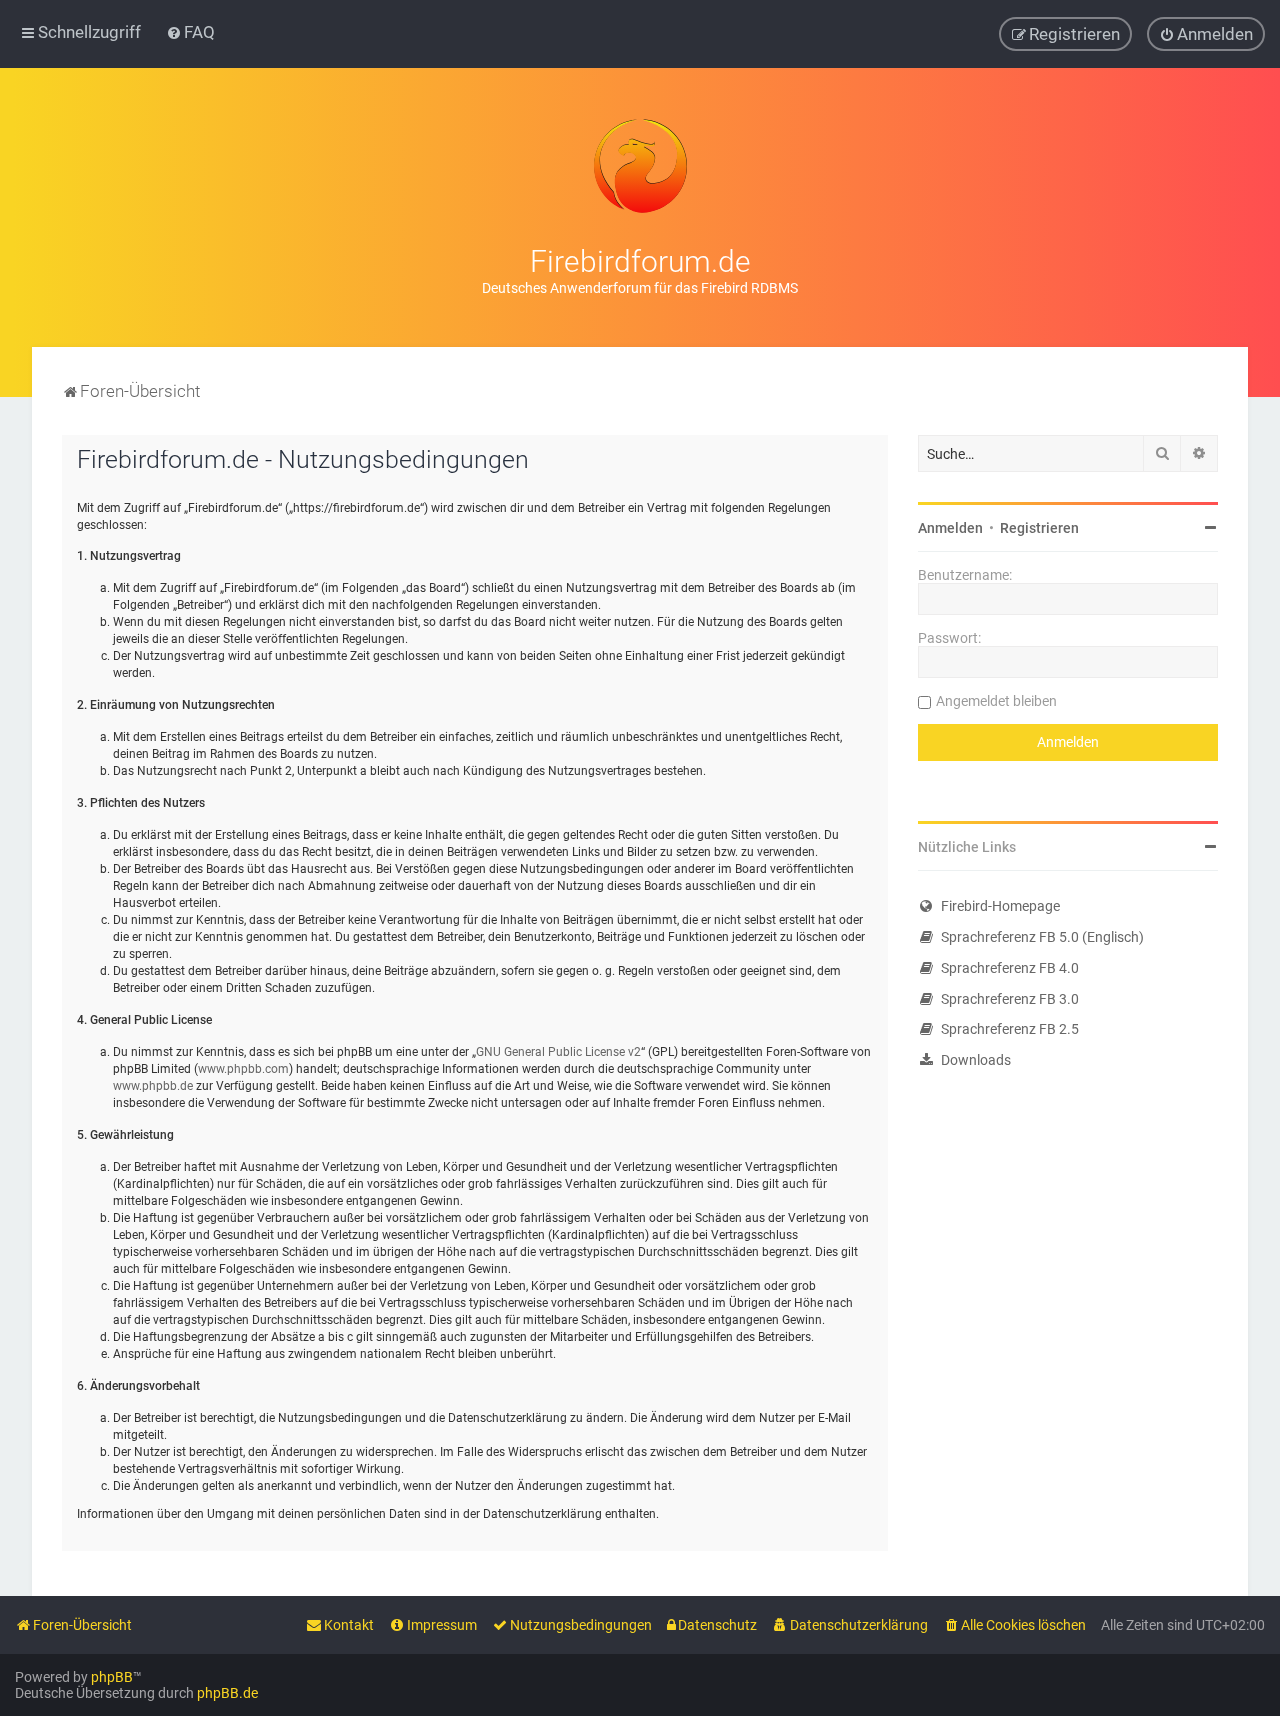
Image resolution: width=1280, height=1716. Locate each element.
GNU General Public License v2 (558, 1052)
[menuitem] (190, 32)
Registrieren (1039, 528)
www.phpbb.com (243, 1069)
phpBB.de (227, 1693)
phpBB (112, 1677)
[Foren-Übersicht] (640, 166)
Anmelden (950, 528)
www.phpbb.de (153, 1086)
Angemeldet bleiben (996, 701)
